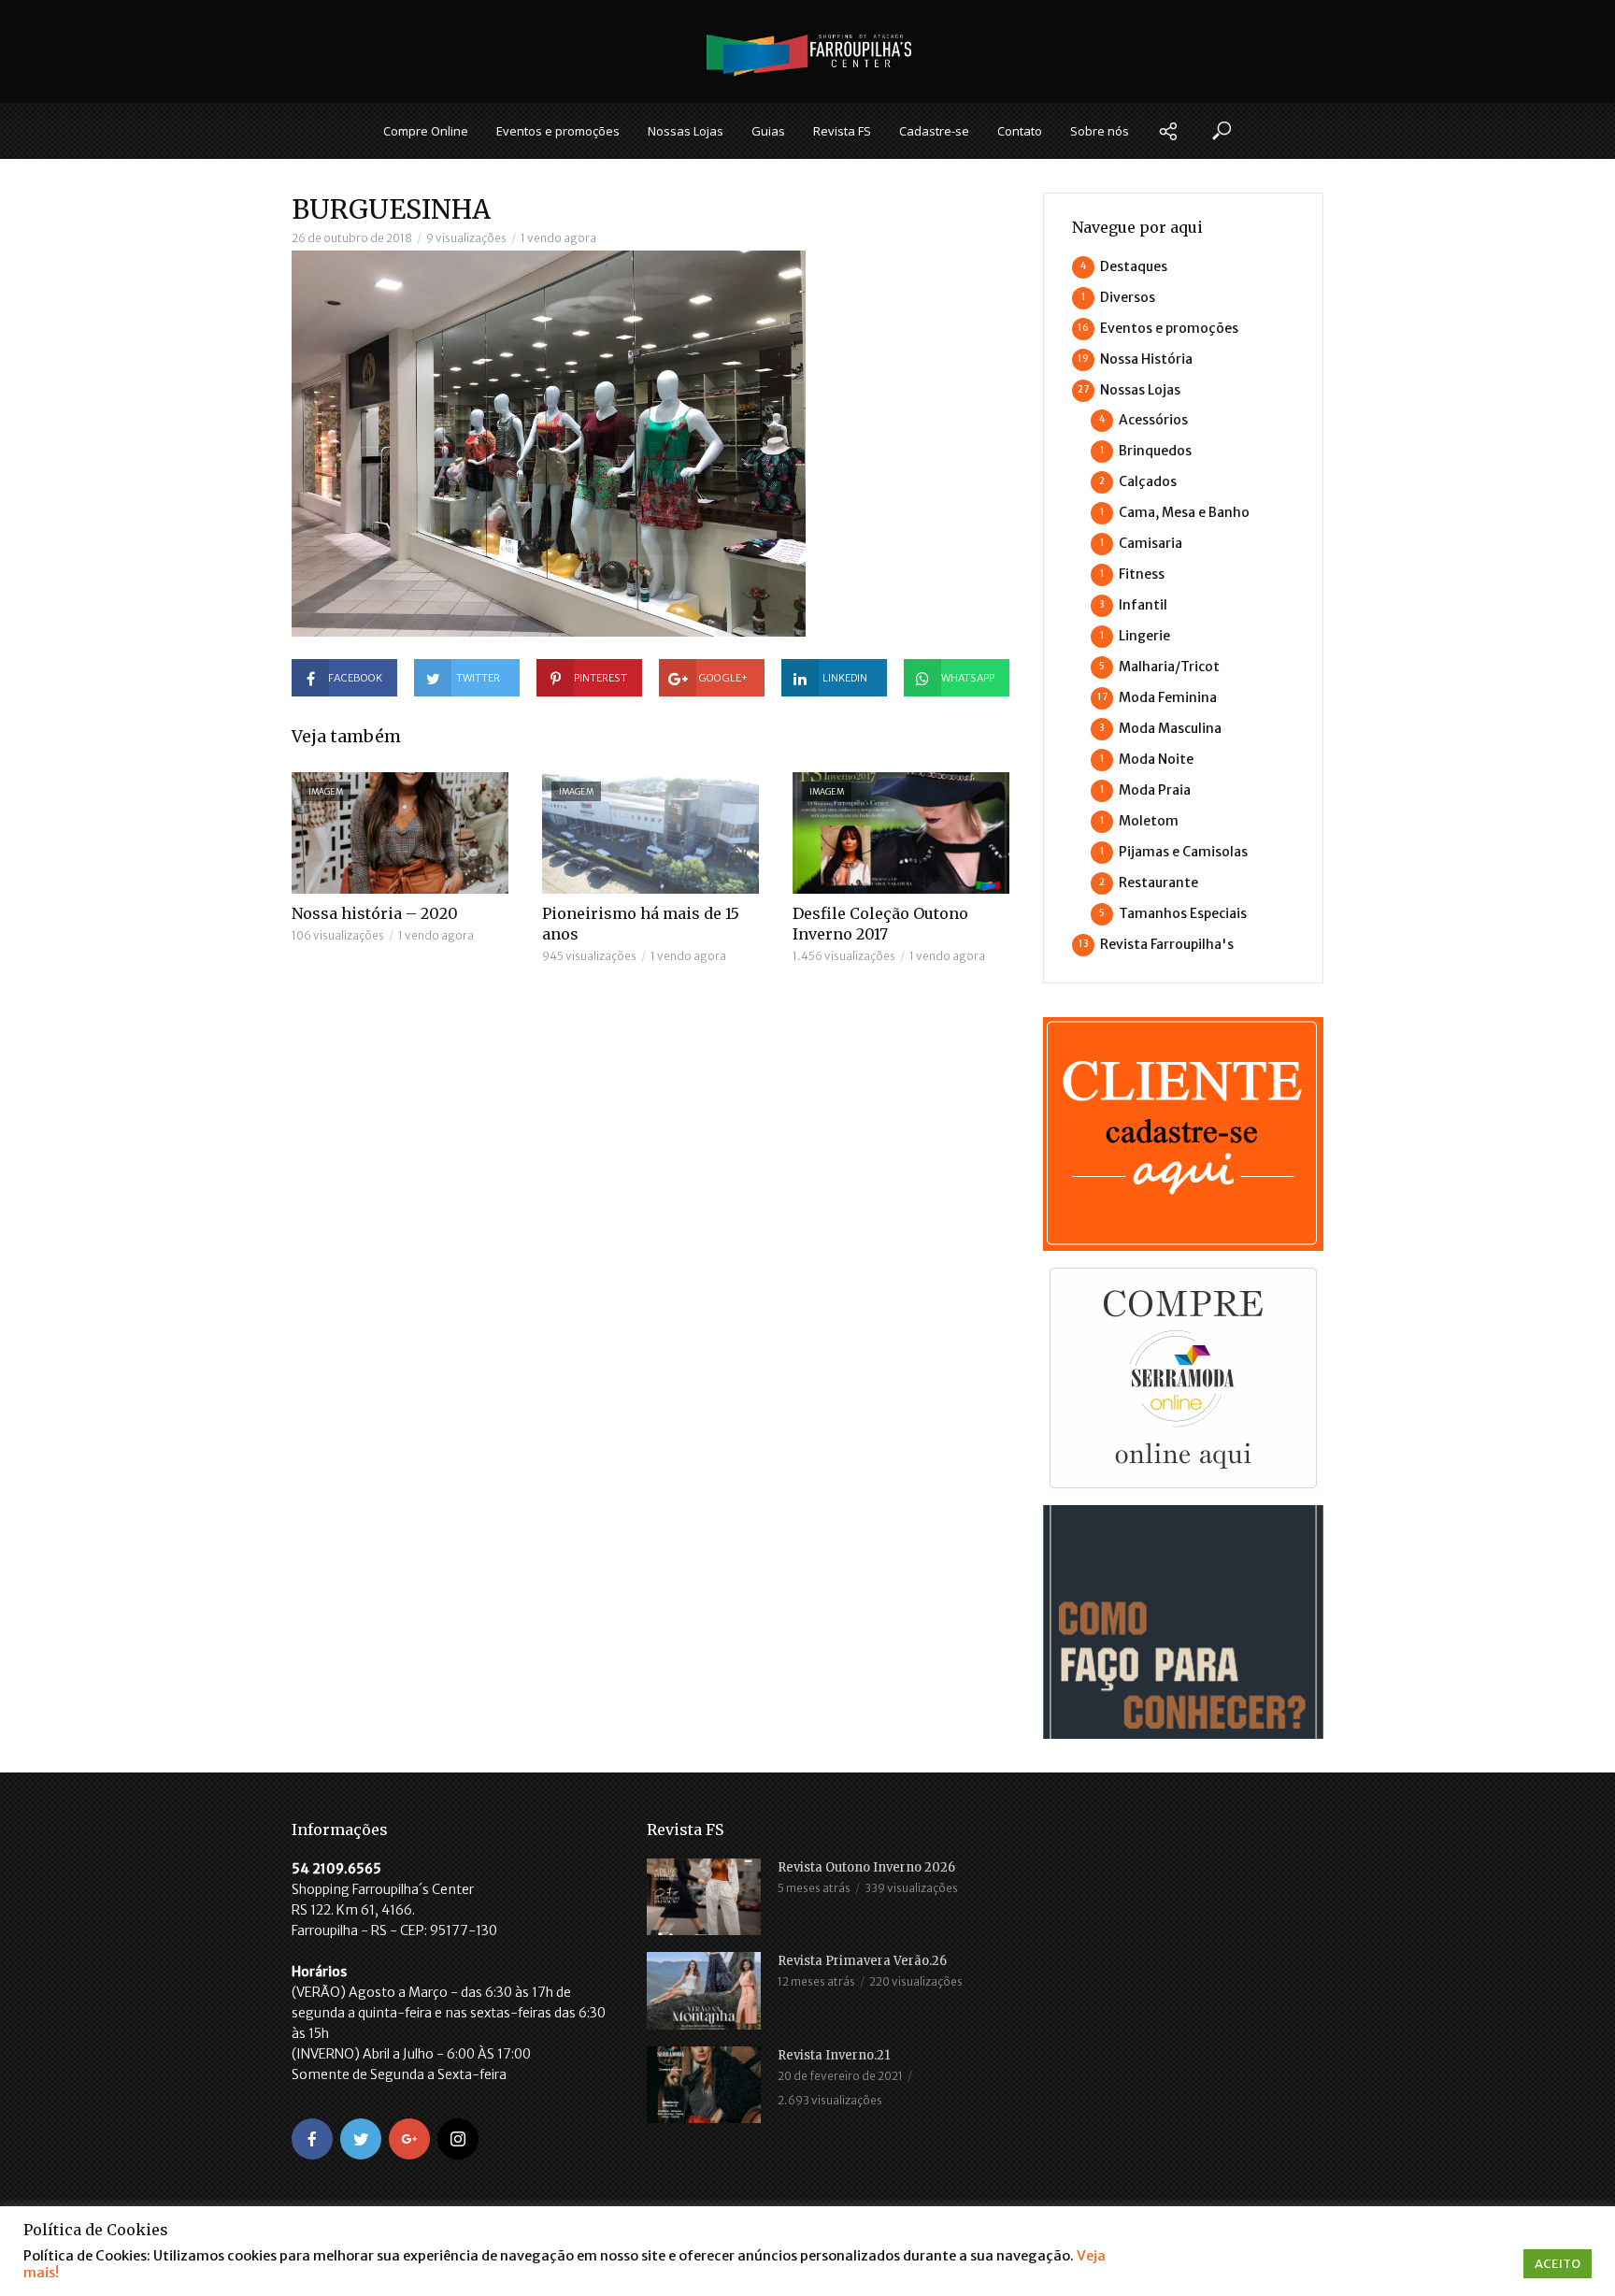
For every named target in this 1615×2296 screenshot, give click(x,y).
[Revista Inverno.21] (704, 2085)
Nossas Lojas (686, 131)
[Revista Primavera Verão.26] (704, 1990)
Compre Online (426, 131)
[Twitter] (361, 2139)
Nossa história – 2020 (375, 913)
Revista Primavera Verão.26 (862, 1961)
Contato (1020, 131)
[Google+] (409, 2139)
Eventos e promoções (558, 131)
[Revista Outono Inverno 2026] (704, 1897)
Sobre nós (1100, 131)
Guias (768, 131)
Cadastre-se (934, 131)
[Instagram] (458, 2139)
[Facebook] (312, 2139)
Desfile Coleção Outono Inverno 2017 (880, 924)
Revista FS (842, 131)
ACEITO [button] (1558, 2264)
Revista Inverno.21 (834, 2055)
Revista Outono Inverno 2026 (866, 1867)
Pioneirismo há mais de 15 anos (641, 924)
